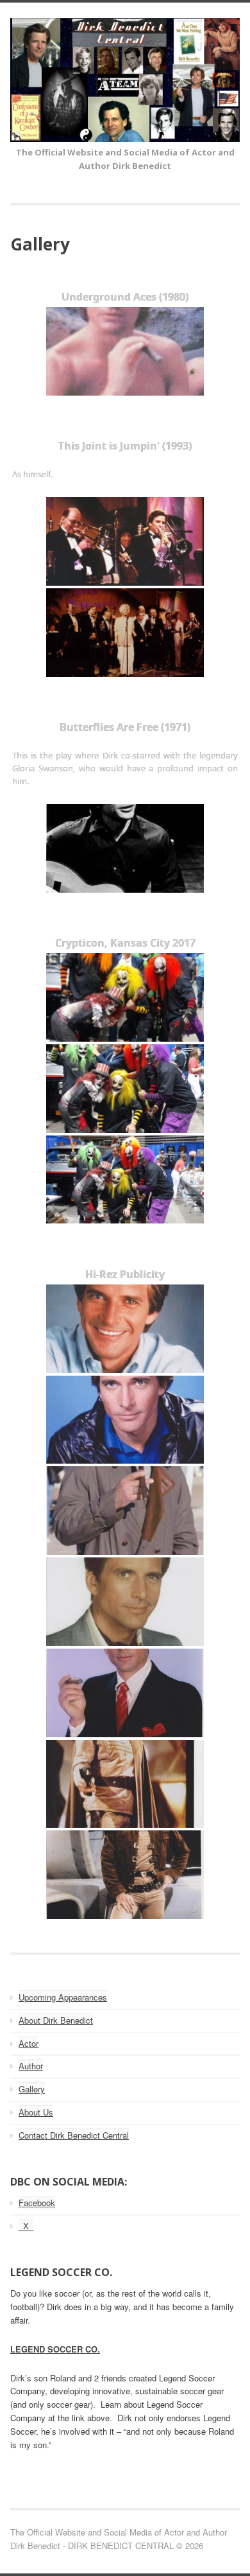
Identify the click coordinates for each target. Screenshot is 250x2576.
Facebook (37, 2203)
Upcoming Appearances (63, 1997)
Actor (29, 2043)
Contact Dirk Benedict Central (74, 2135)
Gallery (32, 2089)
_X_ (26, 2226)
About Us (36, 2112)
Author (31, 2066)
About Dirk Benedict (56, 2020)
